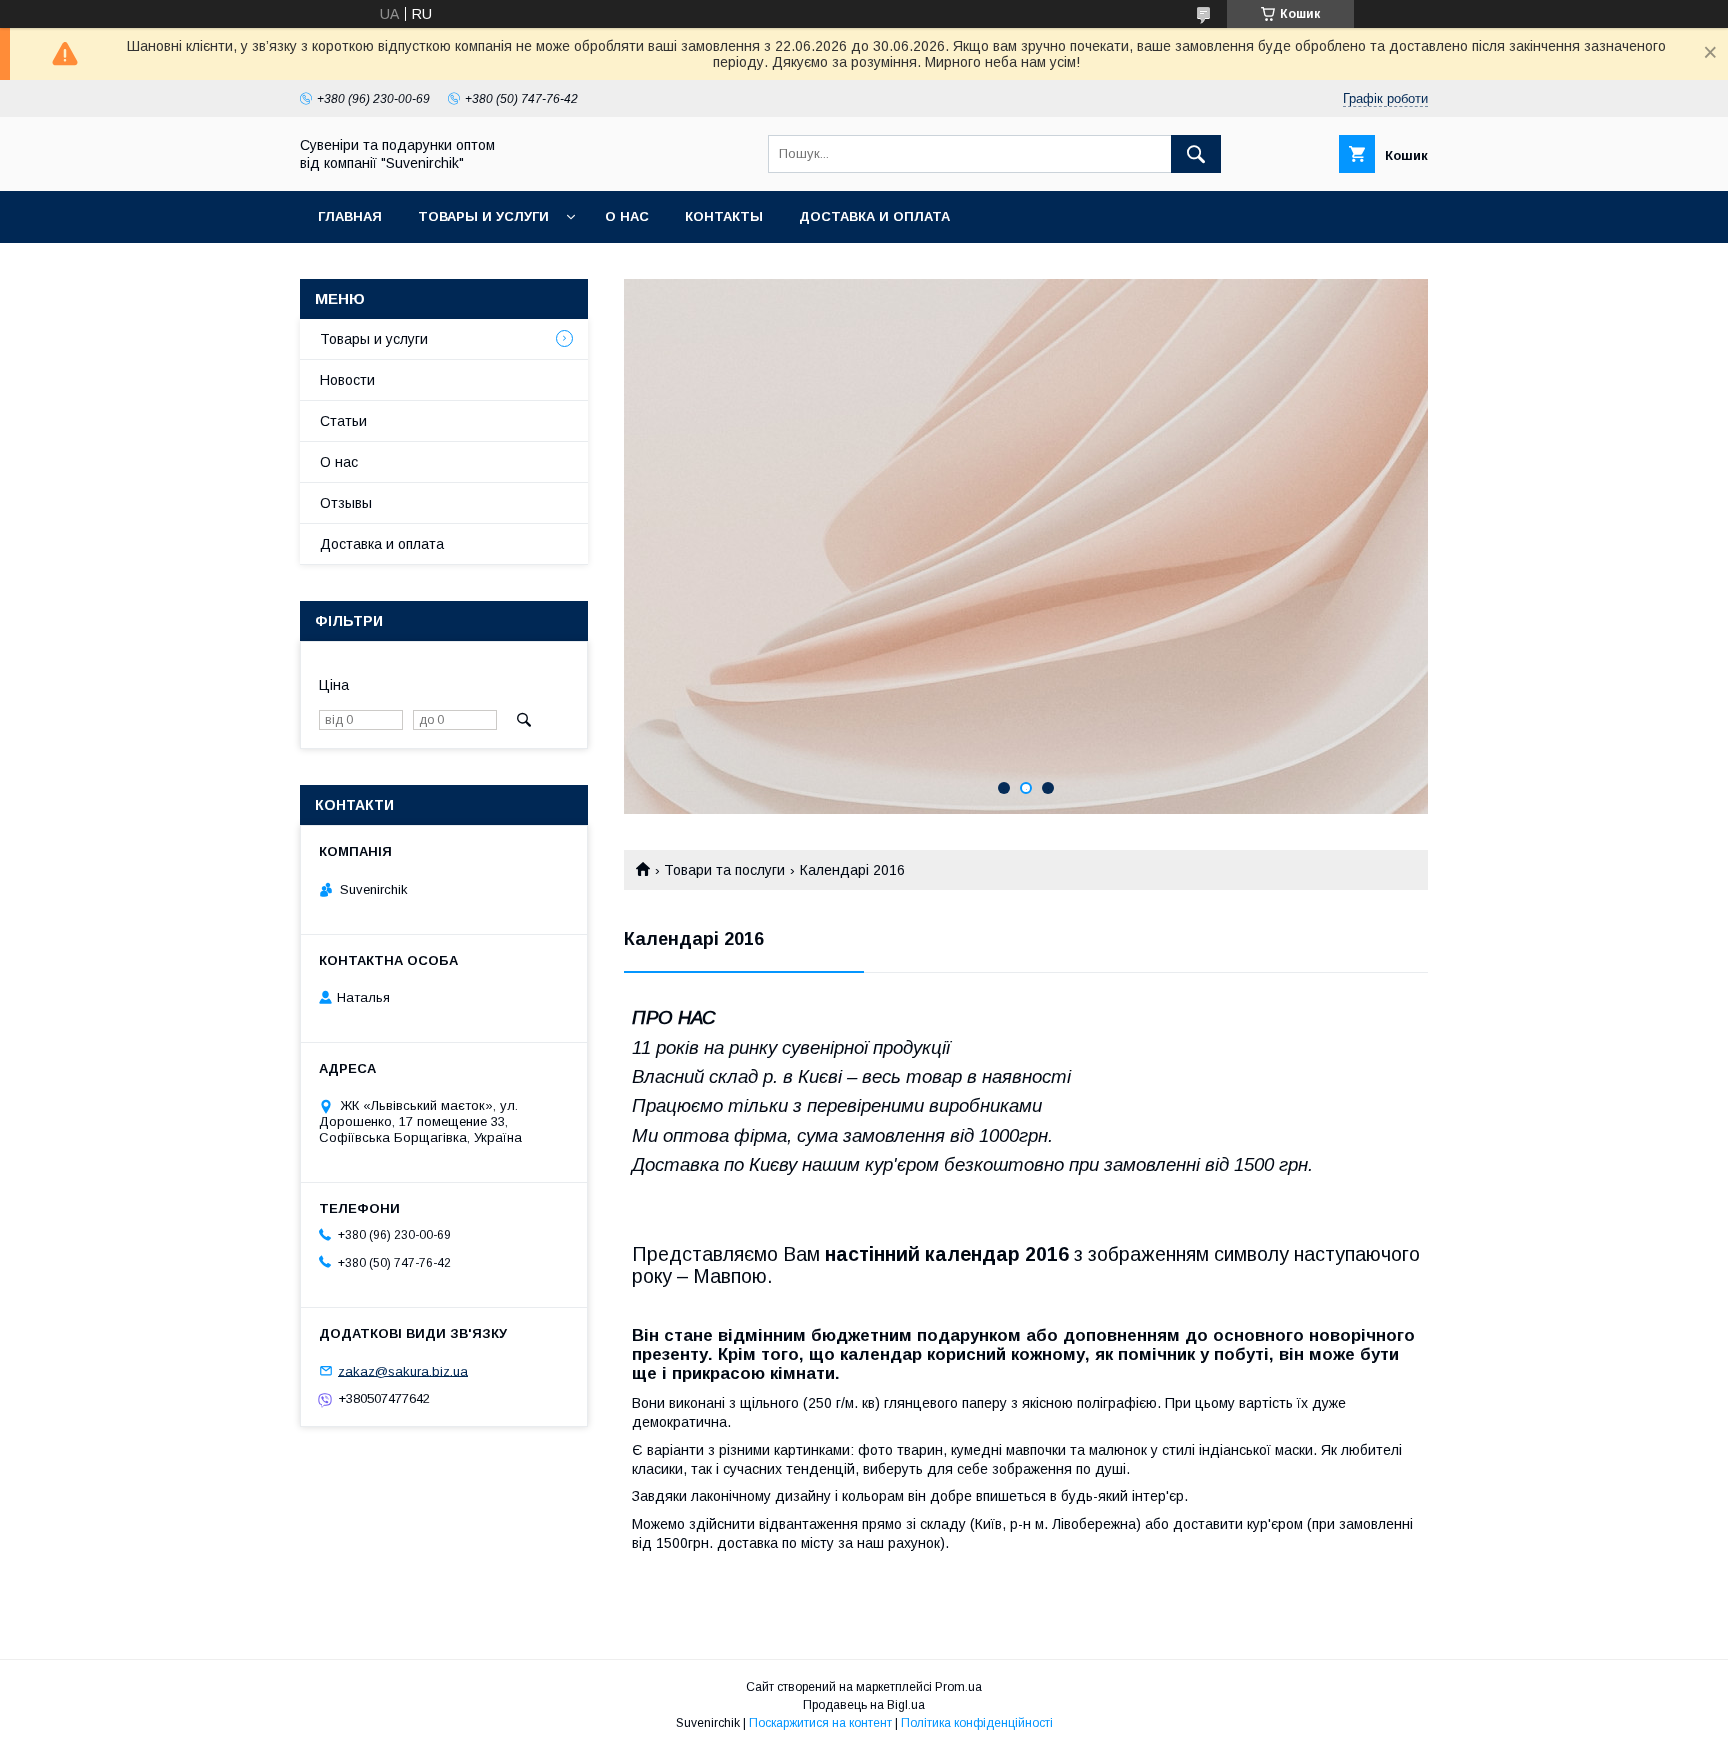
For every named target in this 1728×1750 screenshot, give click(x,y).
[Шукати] (1196, 154)
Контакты (724, 216)
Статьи (343, 421)
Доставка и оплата (874, 216)
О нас (627, 216)
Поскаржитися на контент (820, 1723)
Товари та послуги (724, 870)
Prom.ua (958, 1687)
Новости (347, 380)
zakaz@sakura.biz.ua (403, 1370)
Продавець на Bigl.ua (864, 1705)
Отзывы (346, 503)
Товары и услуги (483, 216)
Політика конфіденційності (977, 1723)
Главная (350, 216)
